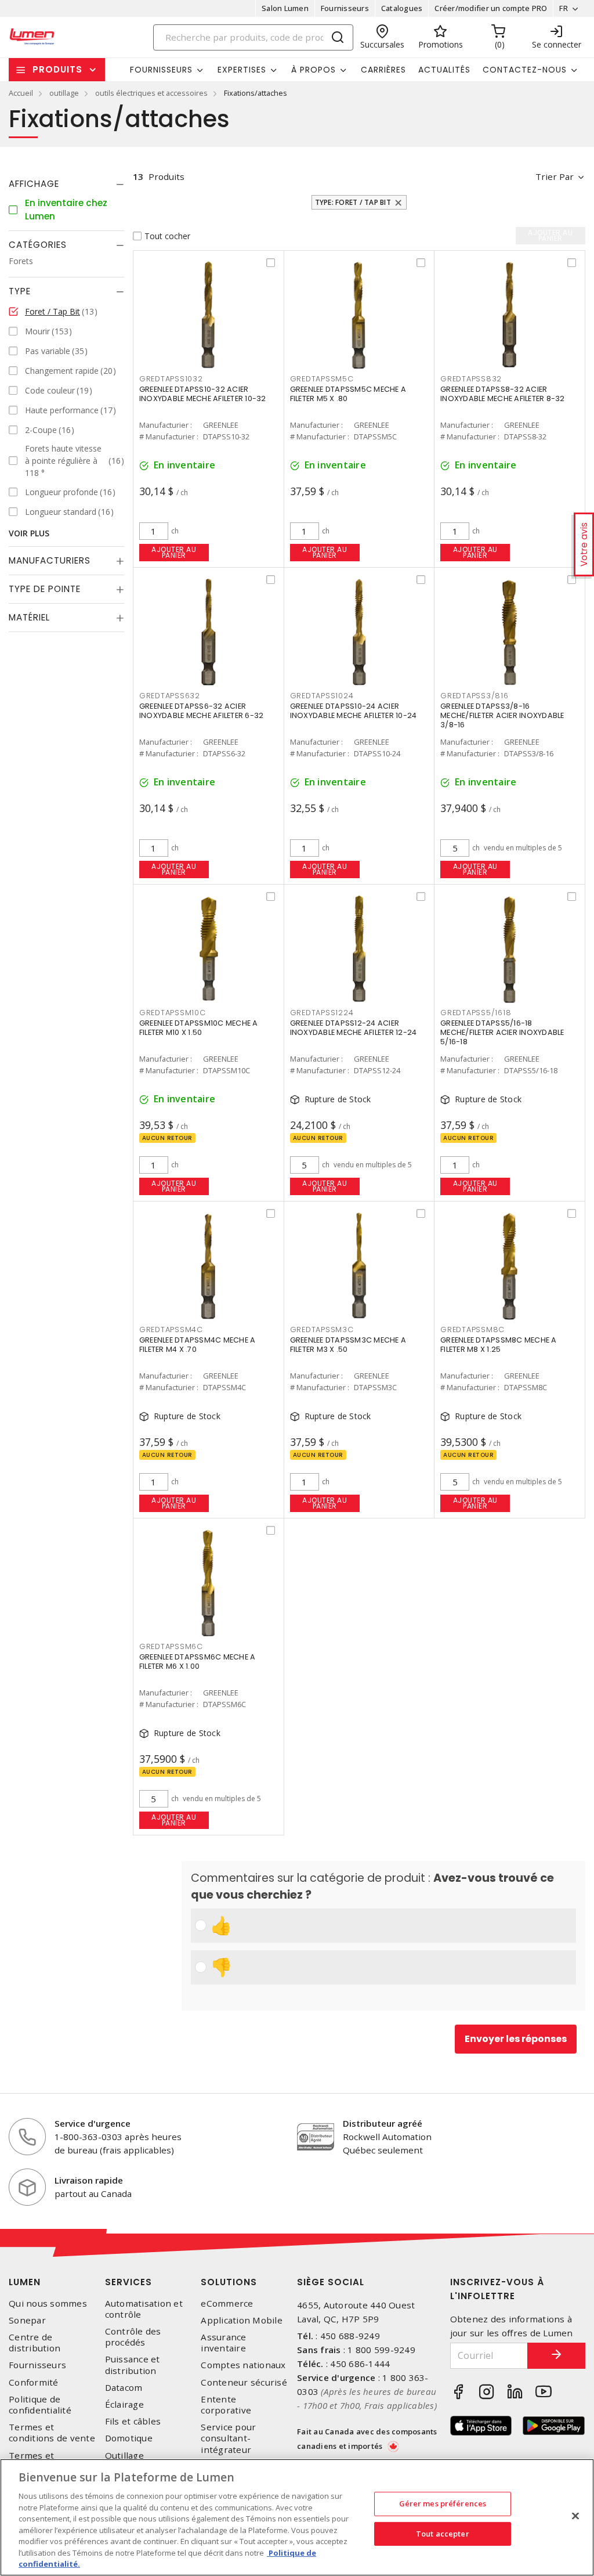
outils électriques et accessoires (151, 93)
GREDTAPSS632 (170, 696)
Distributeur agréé (383, 2123)
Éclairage (124, 2404)
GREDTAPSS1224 (322, 1013)
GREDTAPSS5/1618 (476, 1013)
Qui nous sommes (48, 2303)
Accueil (21, 93)
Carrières (383, 70)
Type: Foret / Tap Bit (353, 202)
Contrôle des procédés (133, 2337)
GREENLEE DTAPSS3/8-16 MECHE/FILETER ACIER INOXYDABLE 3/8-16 (502, 715)
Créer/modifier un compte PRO (491, 8)
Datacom (124, 2388)
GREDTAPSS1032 (171, 379)
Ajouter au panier (174, 552)
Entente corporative (226, 2405)
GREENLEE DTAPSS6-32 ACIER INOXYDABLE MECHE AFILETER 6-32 (202, 711)
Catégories (38, 245)
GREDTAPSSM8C (472, 1330)
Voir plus (29, 533)
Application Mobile (242, 2320)
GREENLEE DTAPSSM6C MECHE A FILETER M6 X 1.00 (198, 1662)
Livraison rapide (89, 2180)
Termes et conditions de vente (52, 2433)
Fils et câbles (133, 2421)
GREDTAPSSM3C (322, 1330)
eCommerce (227, 2303)
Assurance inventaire (223, 2343)
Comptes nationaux (243, 2365)
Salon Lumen (285, 8)
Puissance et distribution (133, 2365)
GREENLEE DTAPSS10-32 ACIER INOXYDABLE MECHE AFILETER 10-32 (203, 394)
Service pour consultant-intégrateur (228, 2438)
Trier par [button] (555, 176)
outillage (64, 93)
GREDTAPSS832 (471, 379)
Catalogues (402, 8)
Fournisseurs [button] (161, 70)
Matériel (29, 617)
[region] (297, 2517)
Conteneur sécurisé (244, 2382)
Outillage (124, 2456)
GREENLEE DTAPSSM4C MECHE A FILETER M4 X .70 (198, 1345)
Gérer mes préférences (443, 2503)
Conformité (34, 2382)
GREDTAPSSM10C (173, 1013)
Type (20, 291)
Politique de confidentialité (40, 2405)
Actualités (444, 70)
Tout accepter (443, 2534)
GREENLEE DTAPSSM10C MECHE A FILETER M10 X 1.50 (199, 1028)
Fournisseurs (345, 8)
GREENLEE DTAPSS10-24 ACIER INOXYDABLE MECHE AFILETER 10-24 (354, 711)
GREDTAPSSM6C (171, 1646)
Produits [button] (57, 69)
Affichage (34, 184)
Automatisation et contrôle (144, 2309)
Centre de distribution (35, 2343)
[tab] (66, 184)
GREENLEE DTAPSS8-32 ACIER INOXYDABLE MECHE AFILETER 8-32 (503, 394)
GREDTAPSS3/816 (475, 696)
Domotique (129, 2438)
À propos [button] (314, 70)
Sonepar (27, 2320)
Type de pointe (45, 589)
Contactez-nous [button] (525, 70)
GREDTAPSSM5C (322, 379)
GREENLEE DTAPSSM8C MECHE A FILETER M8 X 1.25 (499, 1345)
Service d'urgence (93, 2123)
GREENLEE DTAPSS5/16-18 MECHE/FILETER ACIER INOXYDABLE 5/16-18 (502, 1032)
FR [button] (564, 8)
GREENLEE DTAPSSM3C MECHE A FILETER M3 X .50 (348, 1345)
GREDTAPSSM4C (171, 1330)
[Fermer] (575, 2516)
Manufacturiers (50, 560)
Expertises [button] (242, 70)
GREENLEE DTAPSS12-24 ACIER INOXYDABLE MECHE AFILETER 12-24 (354, 1028)
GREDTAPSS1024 (322, 696)
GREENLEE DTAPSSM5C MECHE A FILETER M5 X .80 (348, 394)
